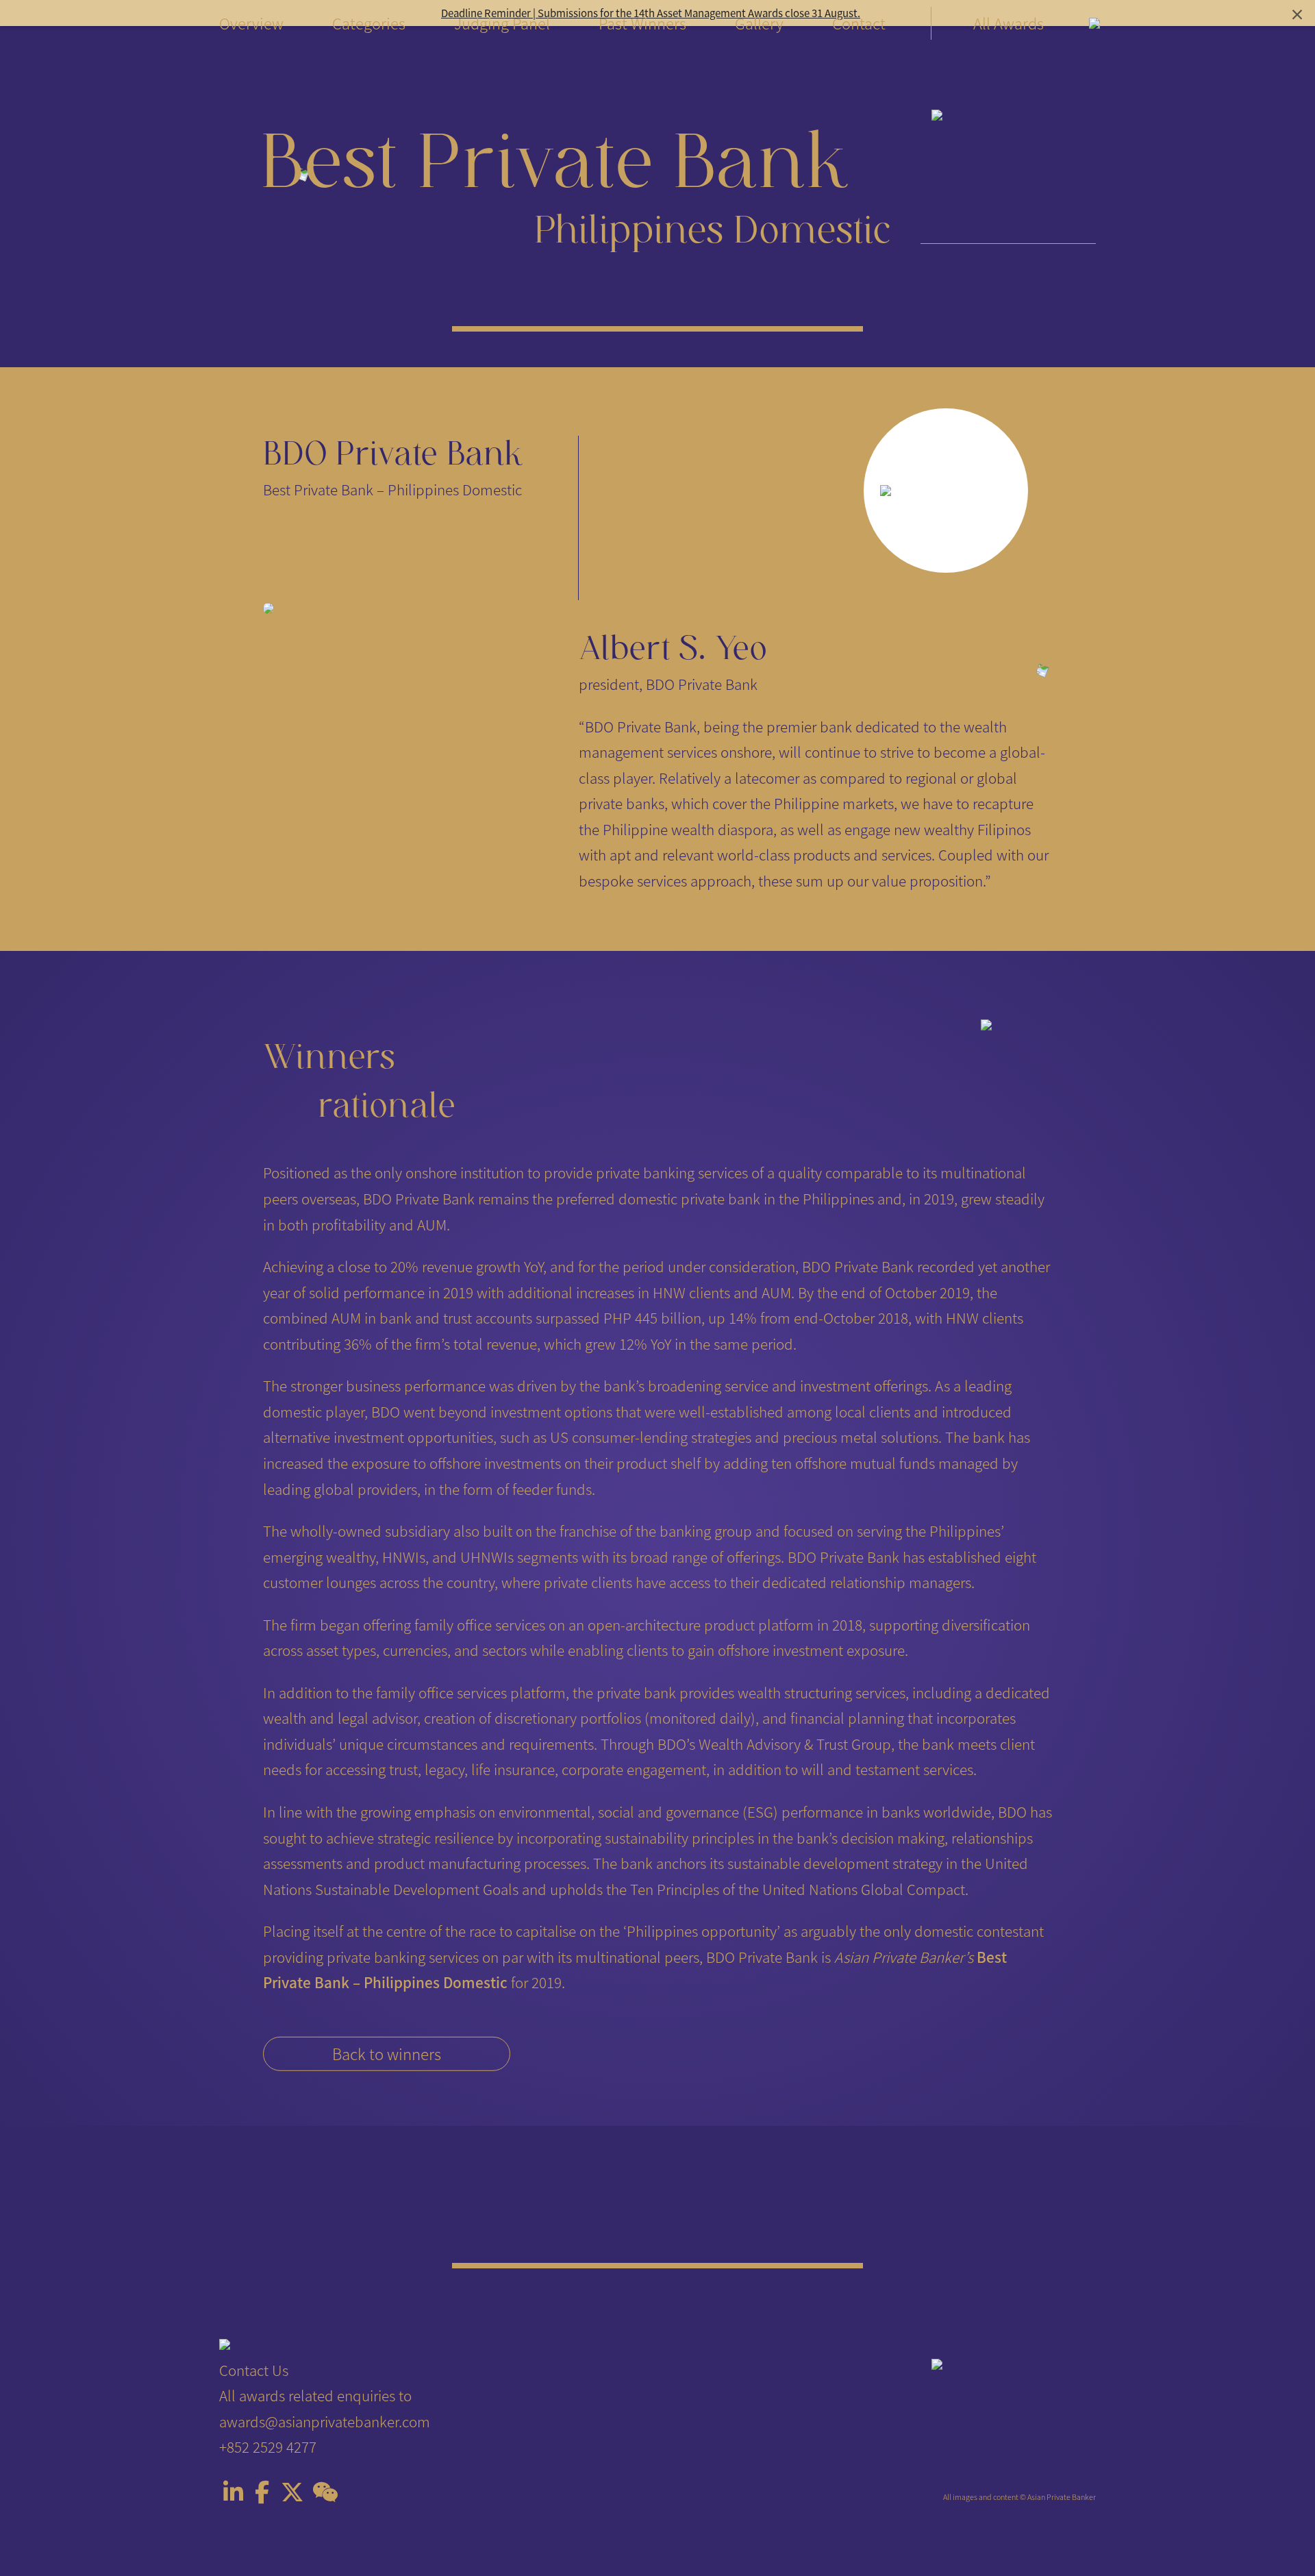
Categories (369, 23)
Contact (859, 23)
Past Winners (642, 23)
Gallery (759, 23)
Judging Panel (502, 23)
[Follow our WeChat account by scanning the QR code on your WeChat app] (325, 2494)
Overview (251, 23)
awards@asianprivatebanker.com (325, 2421)
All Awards (1009, 23)
